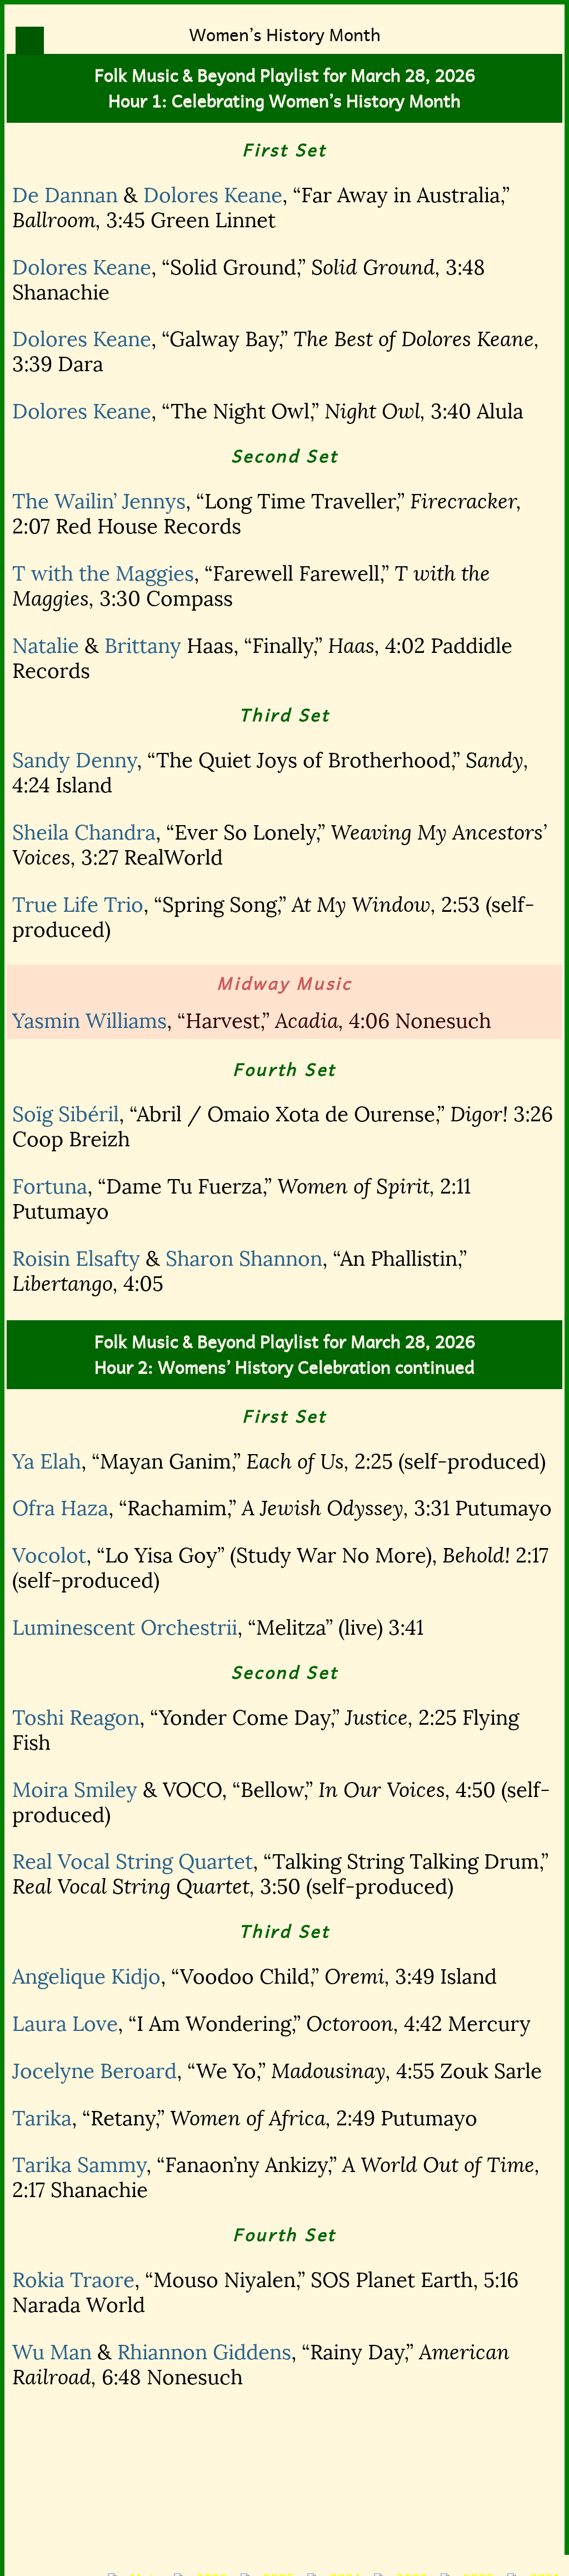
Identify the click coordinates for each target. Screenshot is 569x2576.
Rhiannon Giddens (204, 2352)
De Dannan (65, 195)
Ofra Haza (60, 1508)
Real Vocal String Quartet (133, 1862)
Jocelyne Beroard (94, 2071)
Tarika (42, 2118)
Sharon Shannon (244, 1259)
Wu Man (52, 2352)
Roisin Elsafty (76, 1259)
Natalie (46, 646)
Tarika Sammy (79, 2165)
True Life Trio (78, 905)
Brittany (143, 646)
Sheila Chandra (84, 833)
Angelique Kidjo (86, 1977)
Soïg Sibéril (66, 1114)
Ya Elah (47, 1462)
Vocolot (49, 1556)
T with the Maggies (103, 574)
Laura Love (65, 2024)
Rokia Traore (73, 2280)
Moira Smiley (75, 1790)
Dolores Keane (213, 195)
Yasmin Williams (89, 1021)
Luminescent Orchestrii (125, 1628)
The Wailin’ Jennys (99, 501)
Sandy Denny (74, 760)
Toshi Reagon (76, 1718)
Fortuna (50, 1187)
